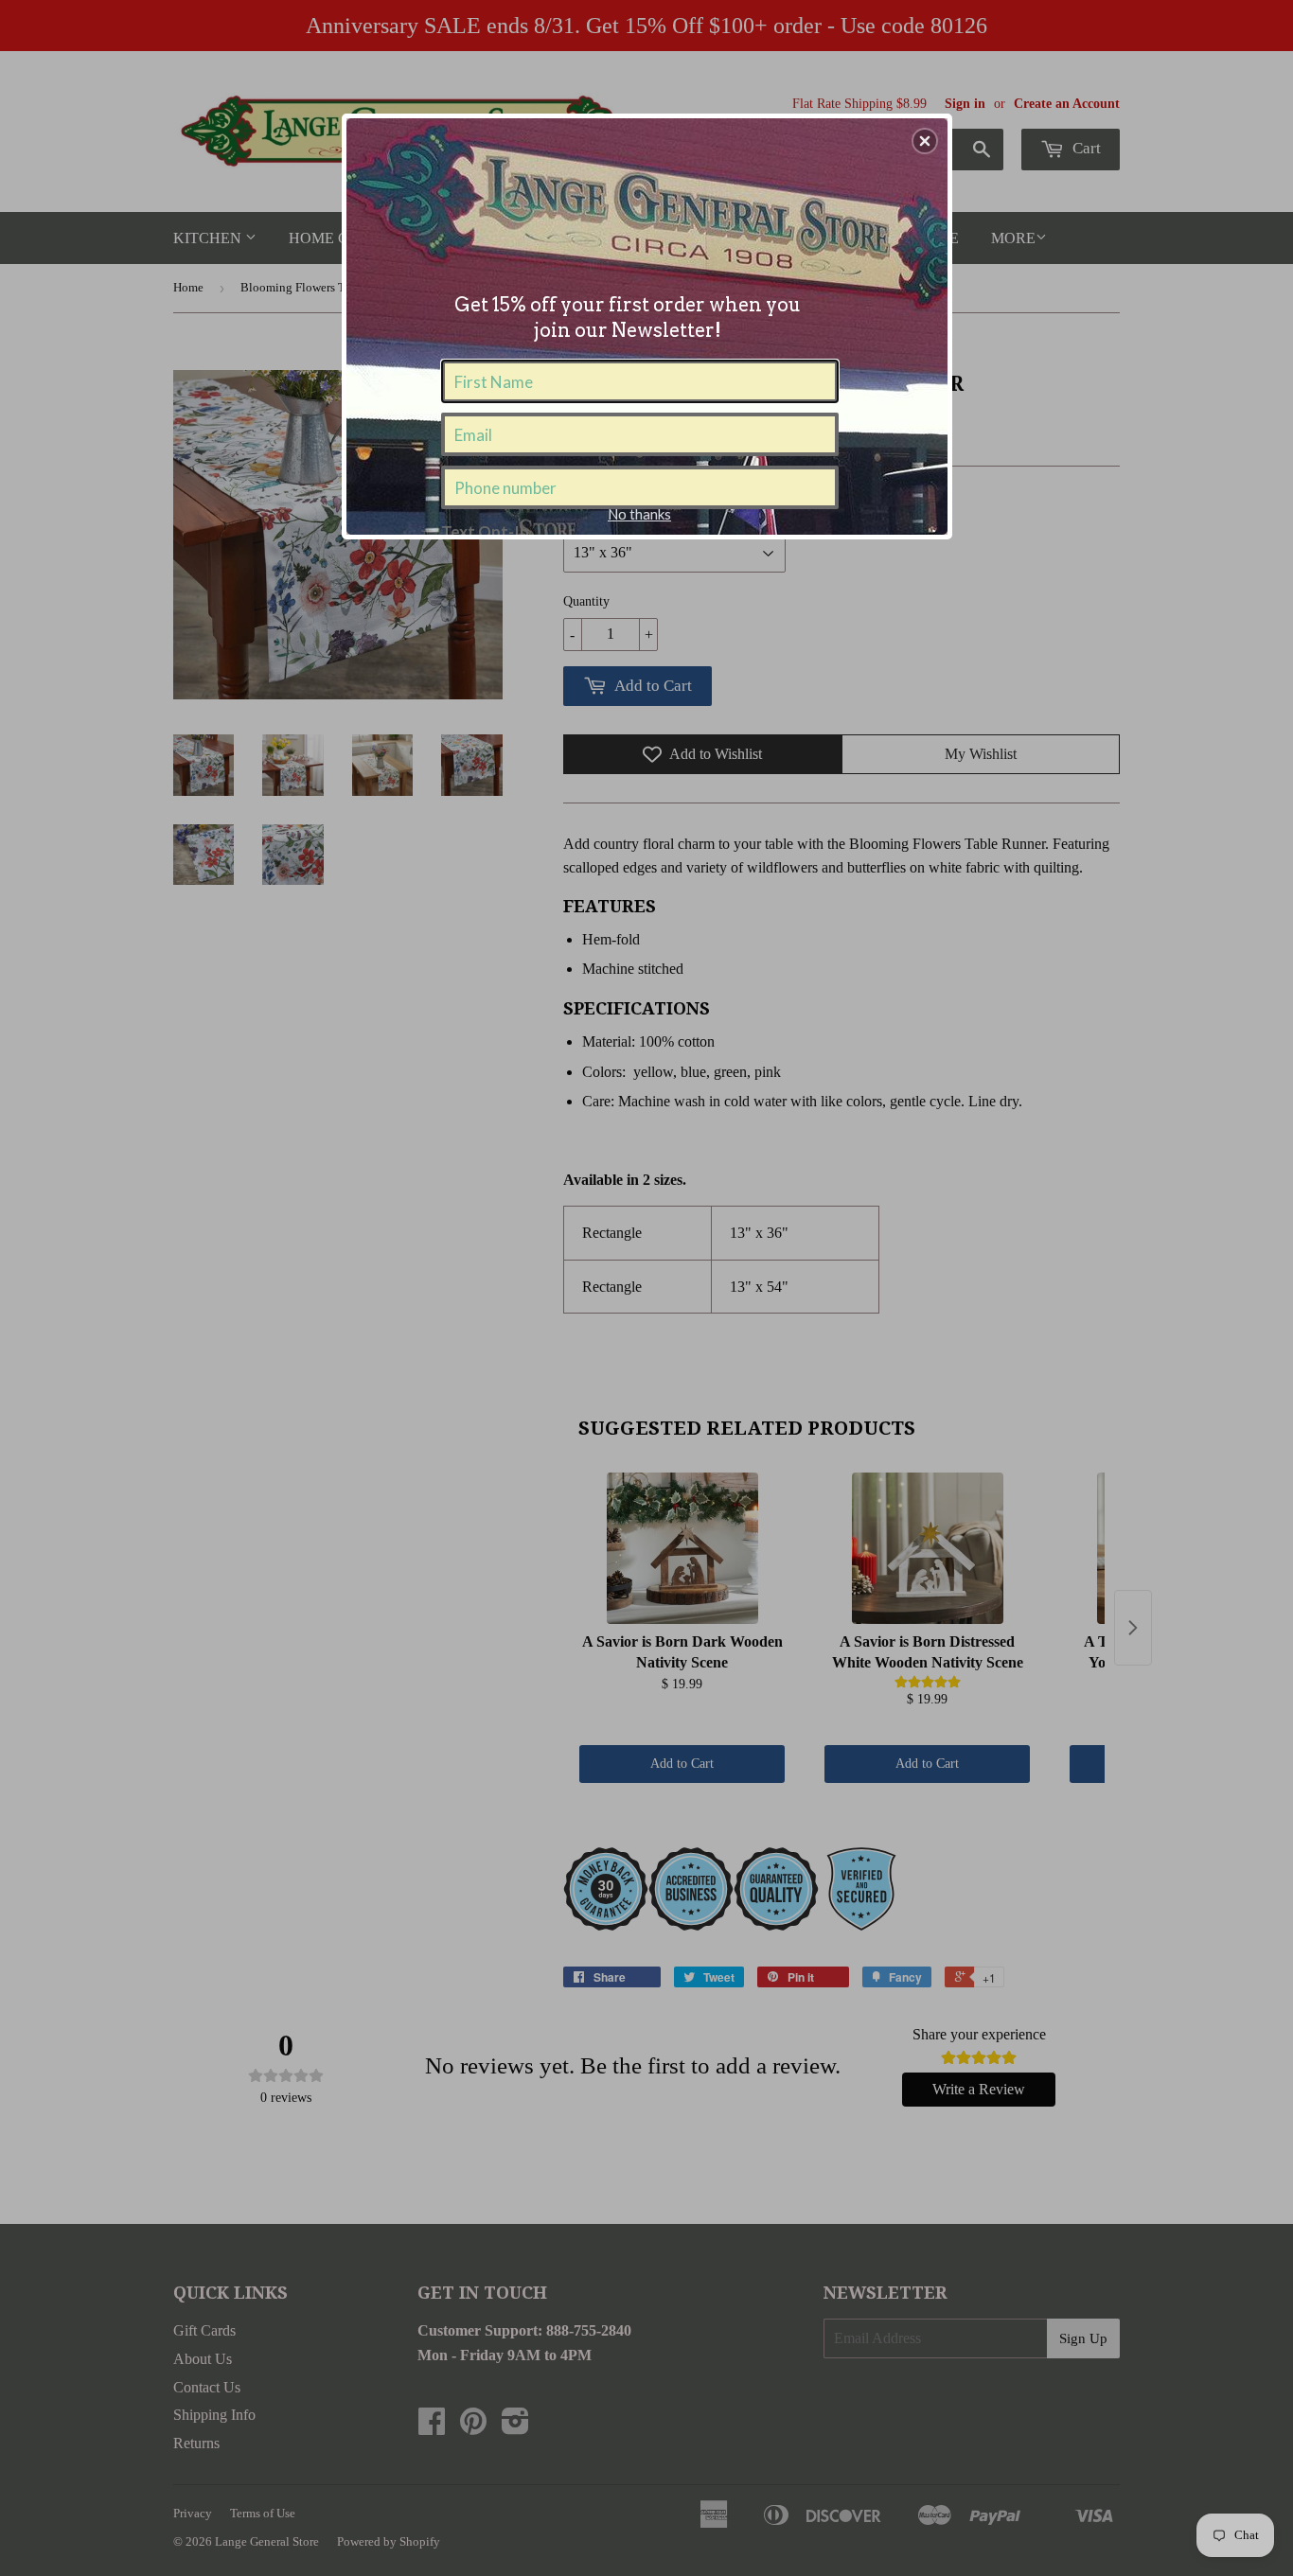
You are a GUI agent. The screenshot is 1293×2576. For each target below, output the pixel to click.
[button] (925, 141)
